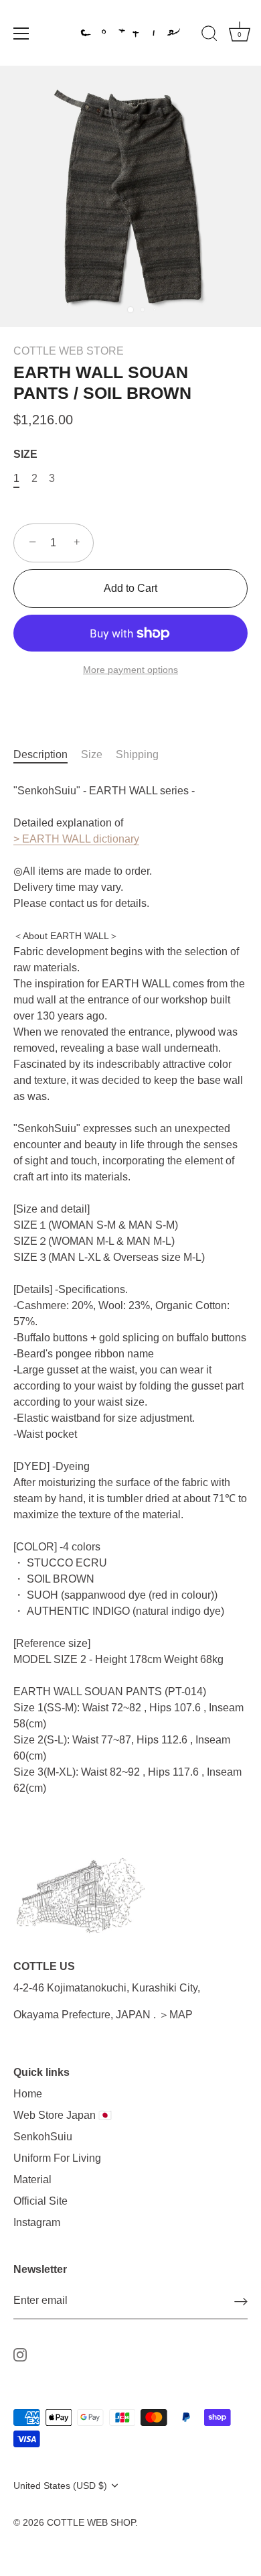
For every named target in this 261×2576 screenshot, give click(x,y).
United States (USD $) (60, 2486)
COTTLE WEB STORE (69, 351)
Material (32, 2180)
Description (40, 754)
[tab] (47, 755)
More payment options (130, 670)
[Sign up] (241, 2302)
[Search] (209, 36)
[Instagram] (20, 2354)
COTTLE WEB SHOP (91, 2523)
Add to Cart (130, 588)
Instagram (37, 2222)
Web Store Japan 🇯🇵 (63, 2115)
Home (28, 2094)
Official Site (40, 2201)
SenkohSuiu (43, 2137)
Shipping (137, 754)
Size (92, 754)
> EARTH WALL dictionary (76, 839)
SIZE (25, 454)
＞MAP (176, 2015)
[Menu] (21, 34)
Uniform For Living (57, 2158)
